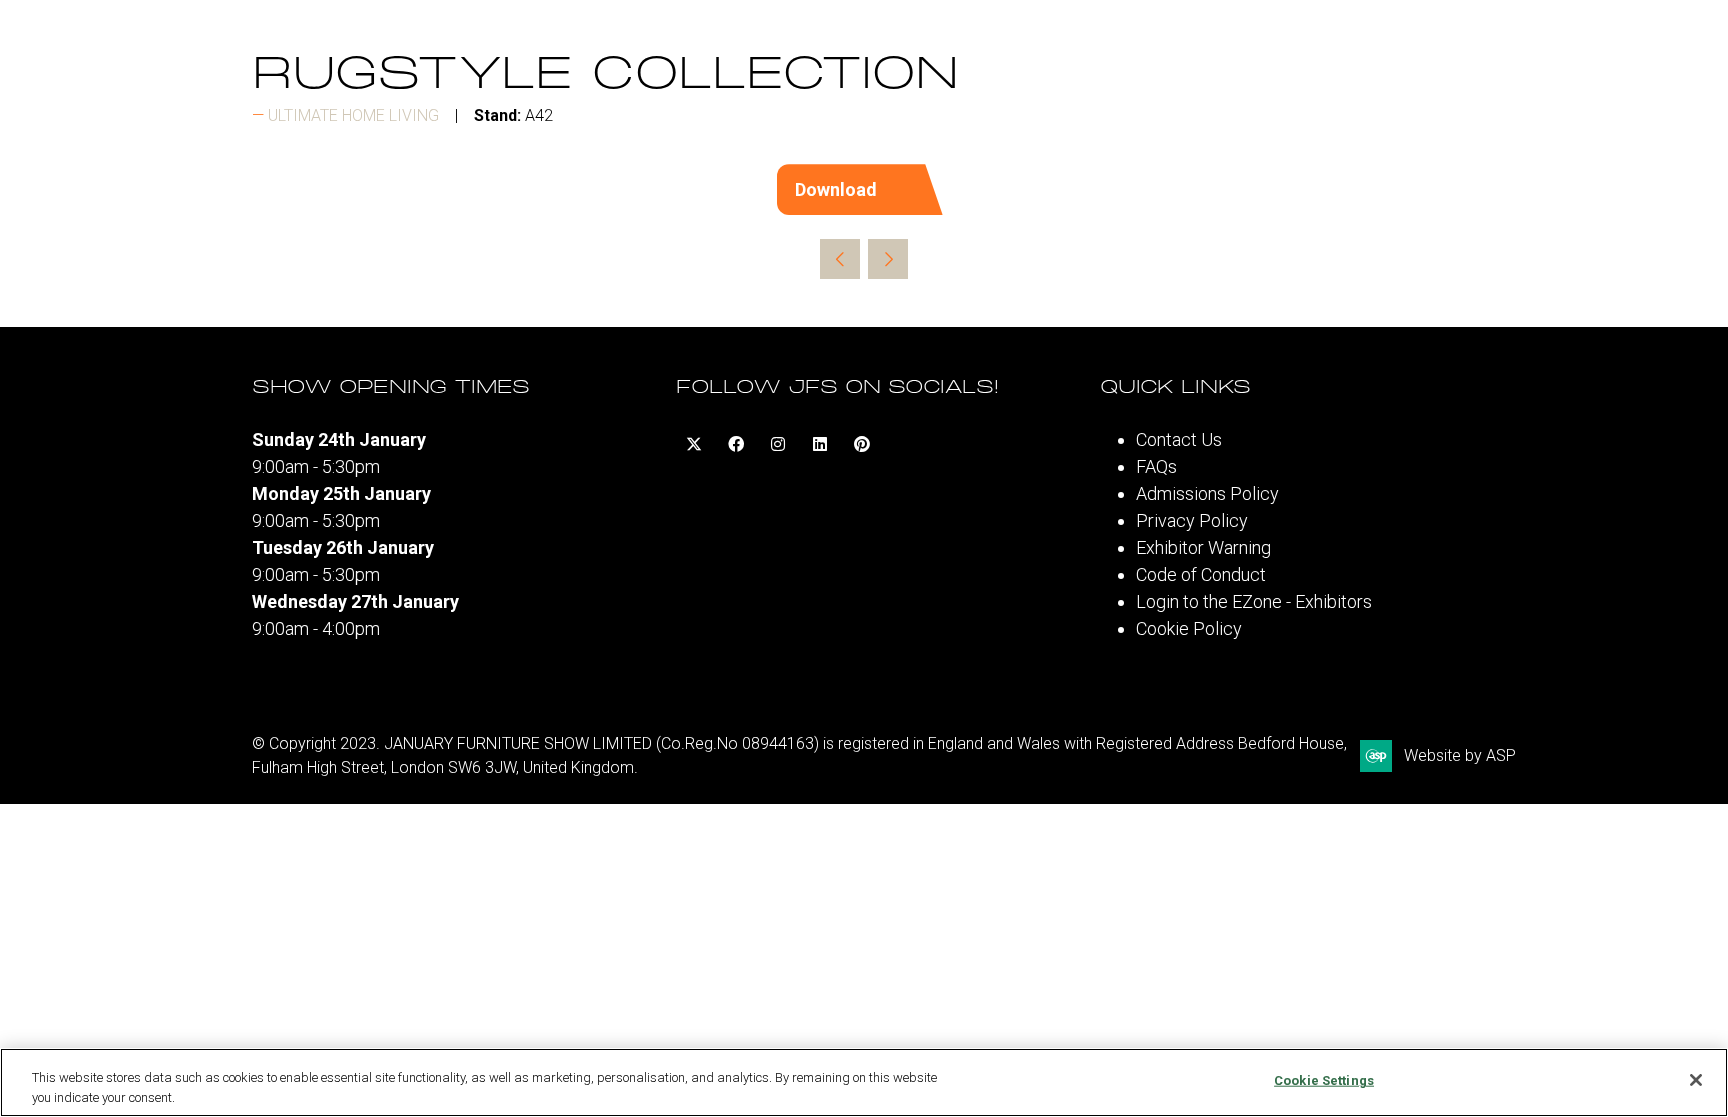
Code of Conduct (1201, 574)
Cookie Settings (1324, 1080)
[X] (694, 444)
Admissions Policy (1207, 493)
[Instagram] (778, 444)
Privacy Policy (1192, 520)
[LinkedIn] (820, 444)
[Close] (1696, 1080)
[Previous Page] (840, 259)
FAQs (1156, 466)
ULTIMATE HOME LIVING (353, 115)
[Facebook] (736, 444)
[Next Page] (888, 259)
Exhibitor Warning (1203, 547)
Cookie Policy (1189, 628)
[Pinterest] (862, 444)
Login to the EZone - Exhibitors (1254, 601)
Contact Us (1179, 439)
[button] (864, 189)
